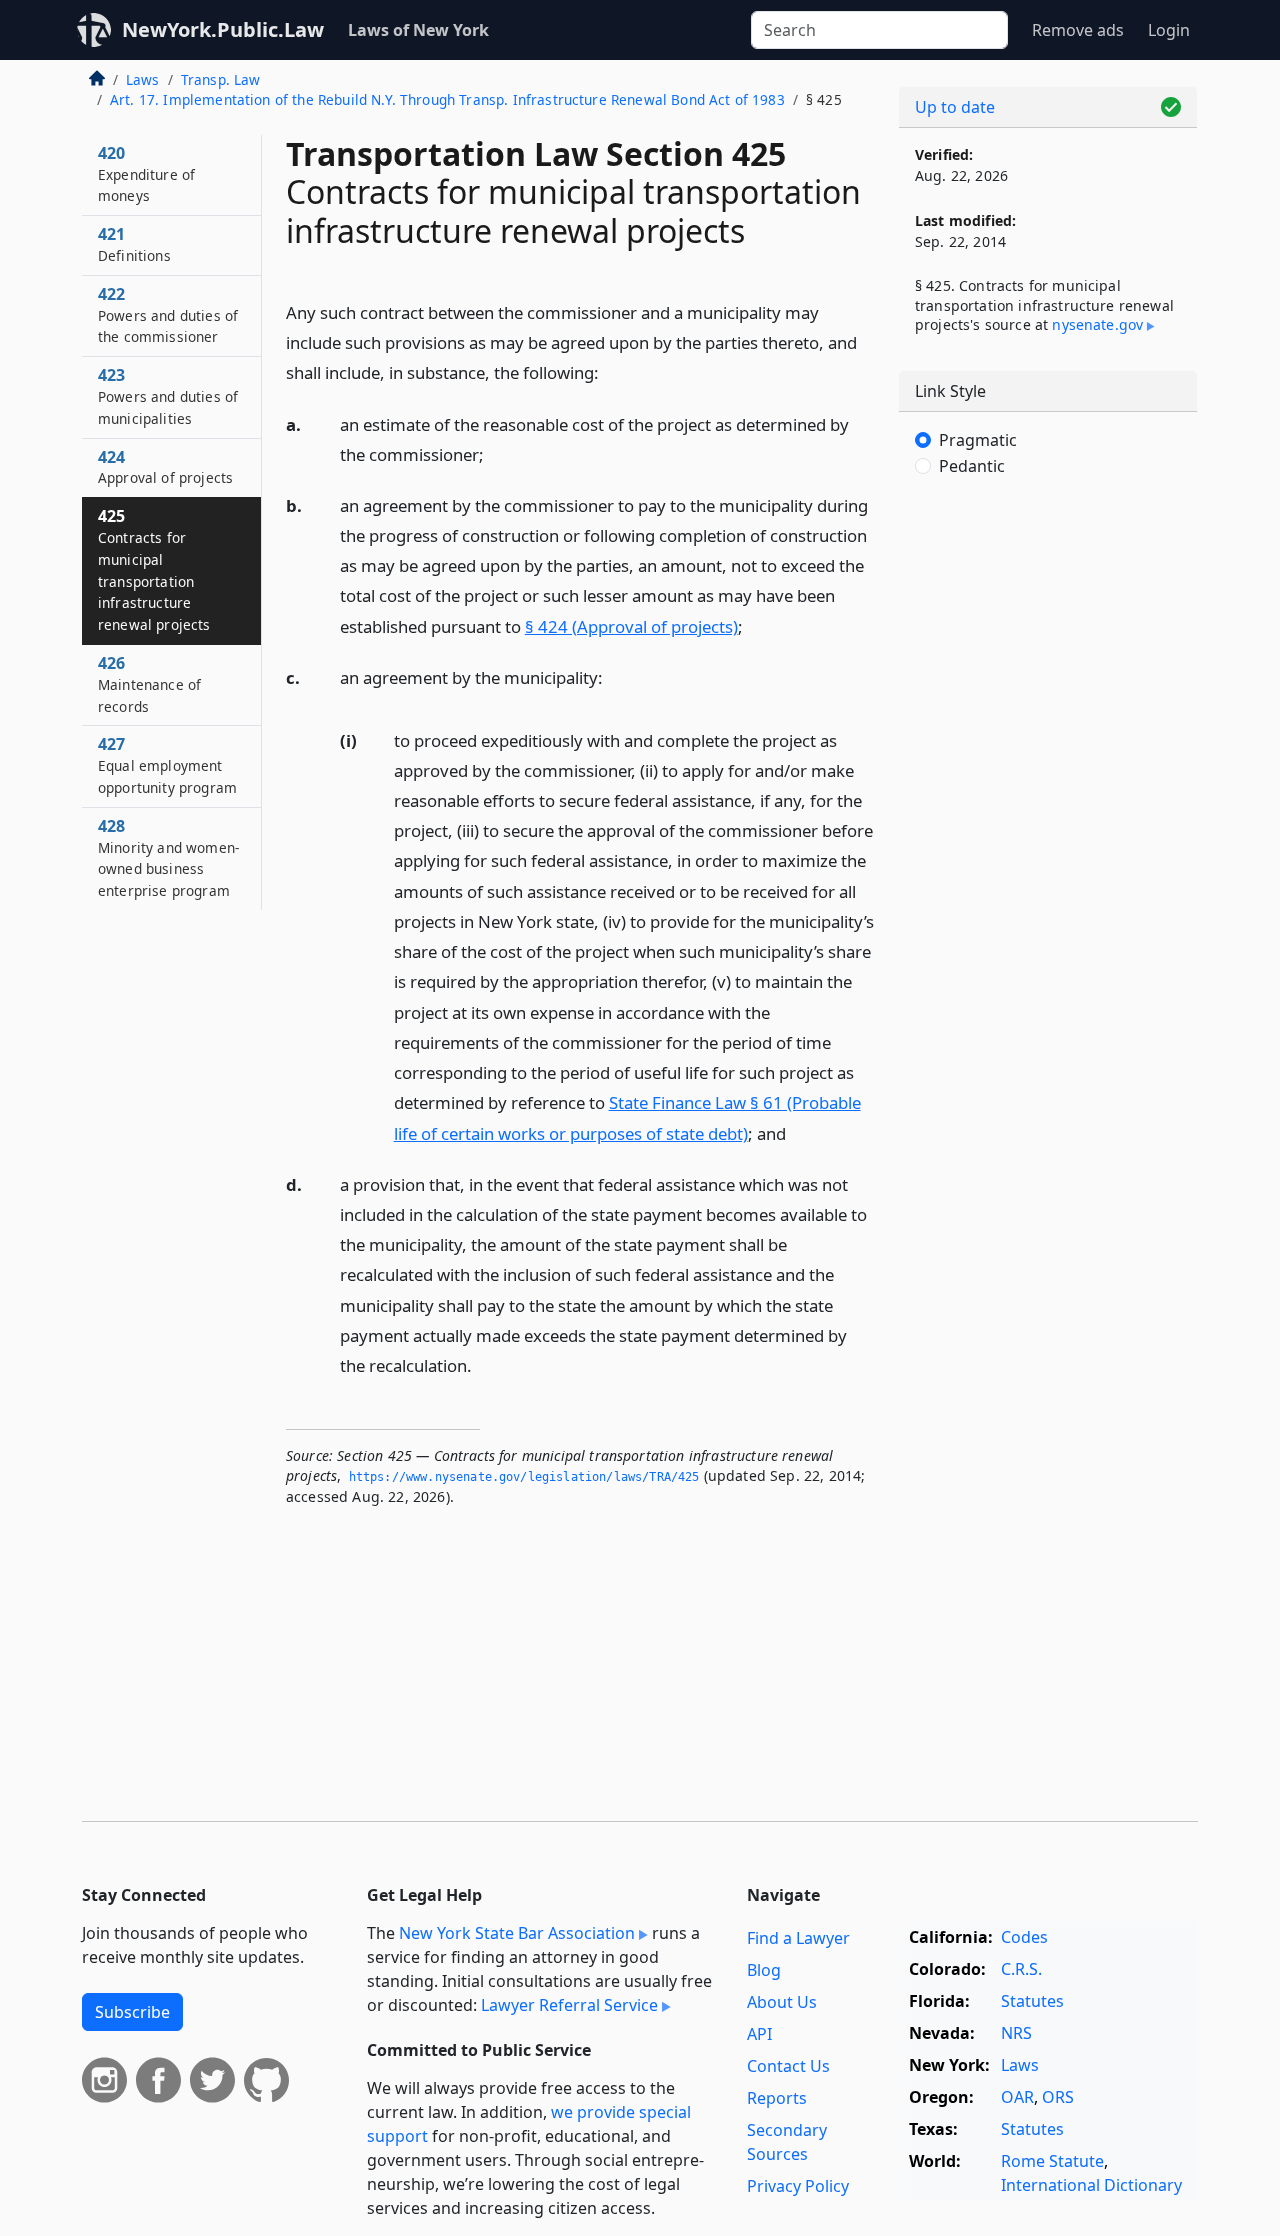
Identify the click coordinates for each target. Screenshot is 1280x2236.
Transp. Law (221, 79)
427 (167, 765)
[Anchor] (610, 371)
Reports (777, 2098)
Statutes (1032, 2001)
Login (1169, 30)
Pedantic (972, 466)
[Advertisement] (1048, 825)
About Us (782, 2002)
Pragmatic (978, 440)
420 (146, 174)
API (759, 2034)
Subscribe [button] (132, 2012)
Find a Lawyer (798, 1938)
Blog (764, 1970)
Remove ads (1078, 30)
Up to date (955, 107)
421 (134, 244)
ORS (1058, 2097)
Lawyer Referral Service (569, 2005)
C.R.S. (1021, 1969)
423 (168, 396)
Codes (1024, 1937)
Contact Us (788, 2066)
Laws (143, 79)
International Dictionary (1091, 2185)
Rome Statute (1052, 2161)
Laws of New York (418, 30)
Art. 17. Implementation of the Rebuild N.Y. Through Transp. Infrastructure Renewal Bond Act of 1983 (447, 99)
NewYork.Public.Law (223, 29)
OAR (1017, 2097)
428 (168, 857)
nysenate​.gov (1097, 324)
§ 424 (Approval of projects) (631, 626)
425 (154, 569)
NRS (1016, 2033)
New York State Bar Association (517, 1933)
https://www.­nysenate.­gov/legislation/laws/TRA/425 (524, 1477)
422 (168, 315)
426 (149, 684)
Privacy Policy (798, 2186)
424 (165, 467)
